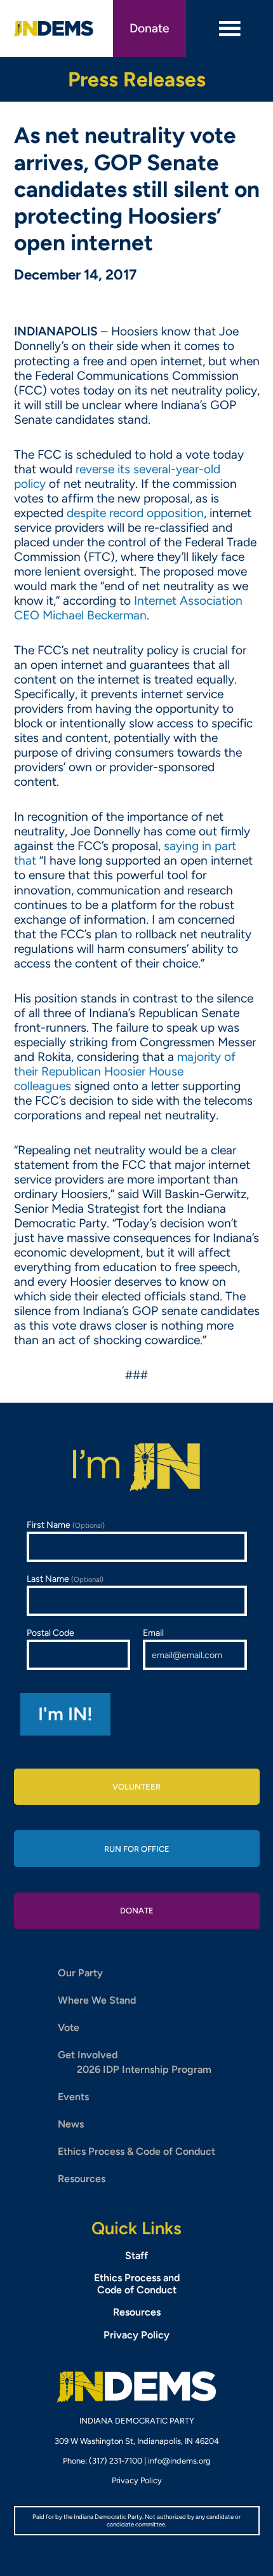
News (71, 2124)
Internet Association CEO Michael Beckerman (128, 608)
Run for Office (137, 1849)
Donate (150, 28)
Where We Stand (97, 2000)
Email (153, 1633)
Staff (136, 2256)
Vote (69, 2027)
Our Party (80, 1973)
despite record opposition (135, 513)
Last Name (65, 1579)
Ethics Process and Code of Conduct (137, 2284)
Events (73, 2097)
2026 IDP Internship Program (144, 2069)
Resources (82, 2179)
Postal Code (50, 1633)
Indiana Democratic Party (54, 29)
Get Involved (88, 2055)
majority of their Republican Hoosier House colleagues (125, 1071)
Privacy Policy (136, 2335)
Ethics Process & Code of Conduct (136, 2151)
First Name (66, 1525)
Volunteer (136, 1787)
